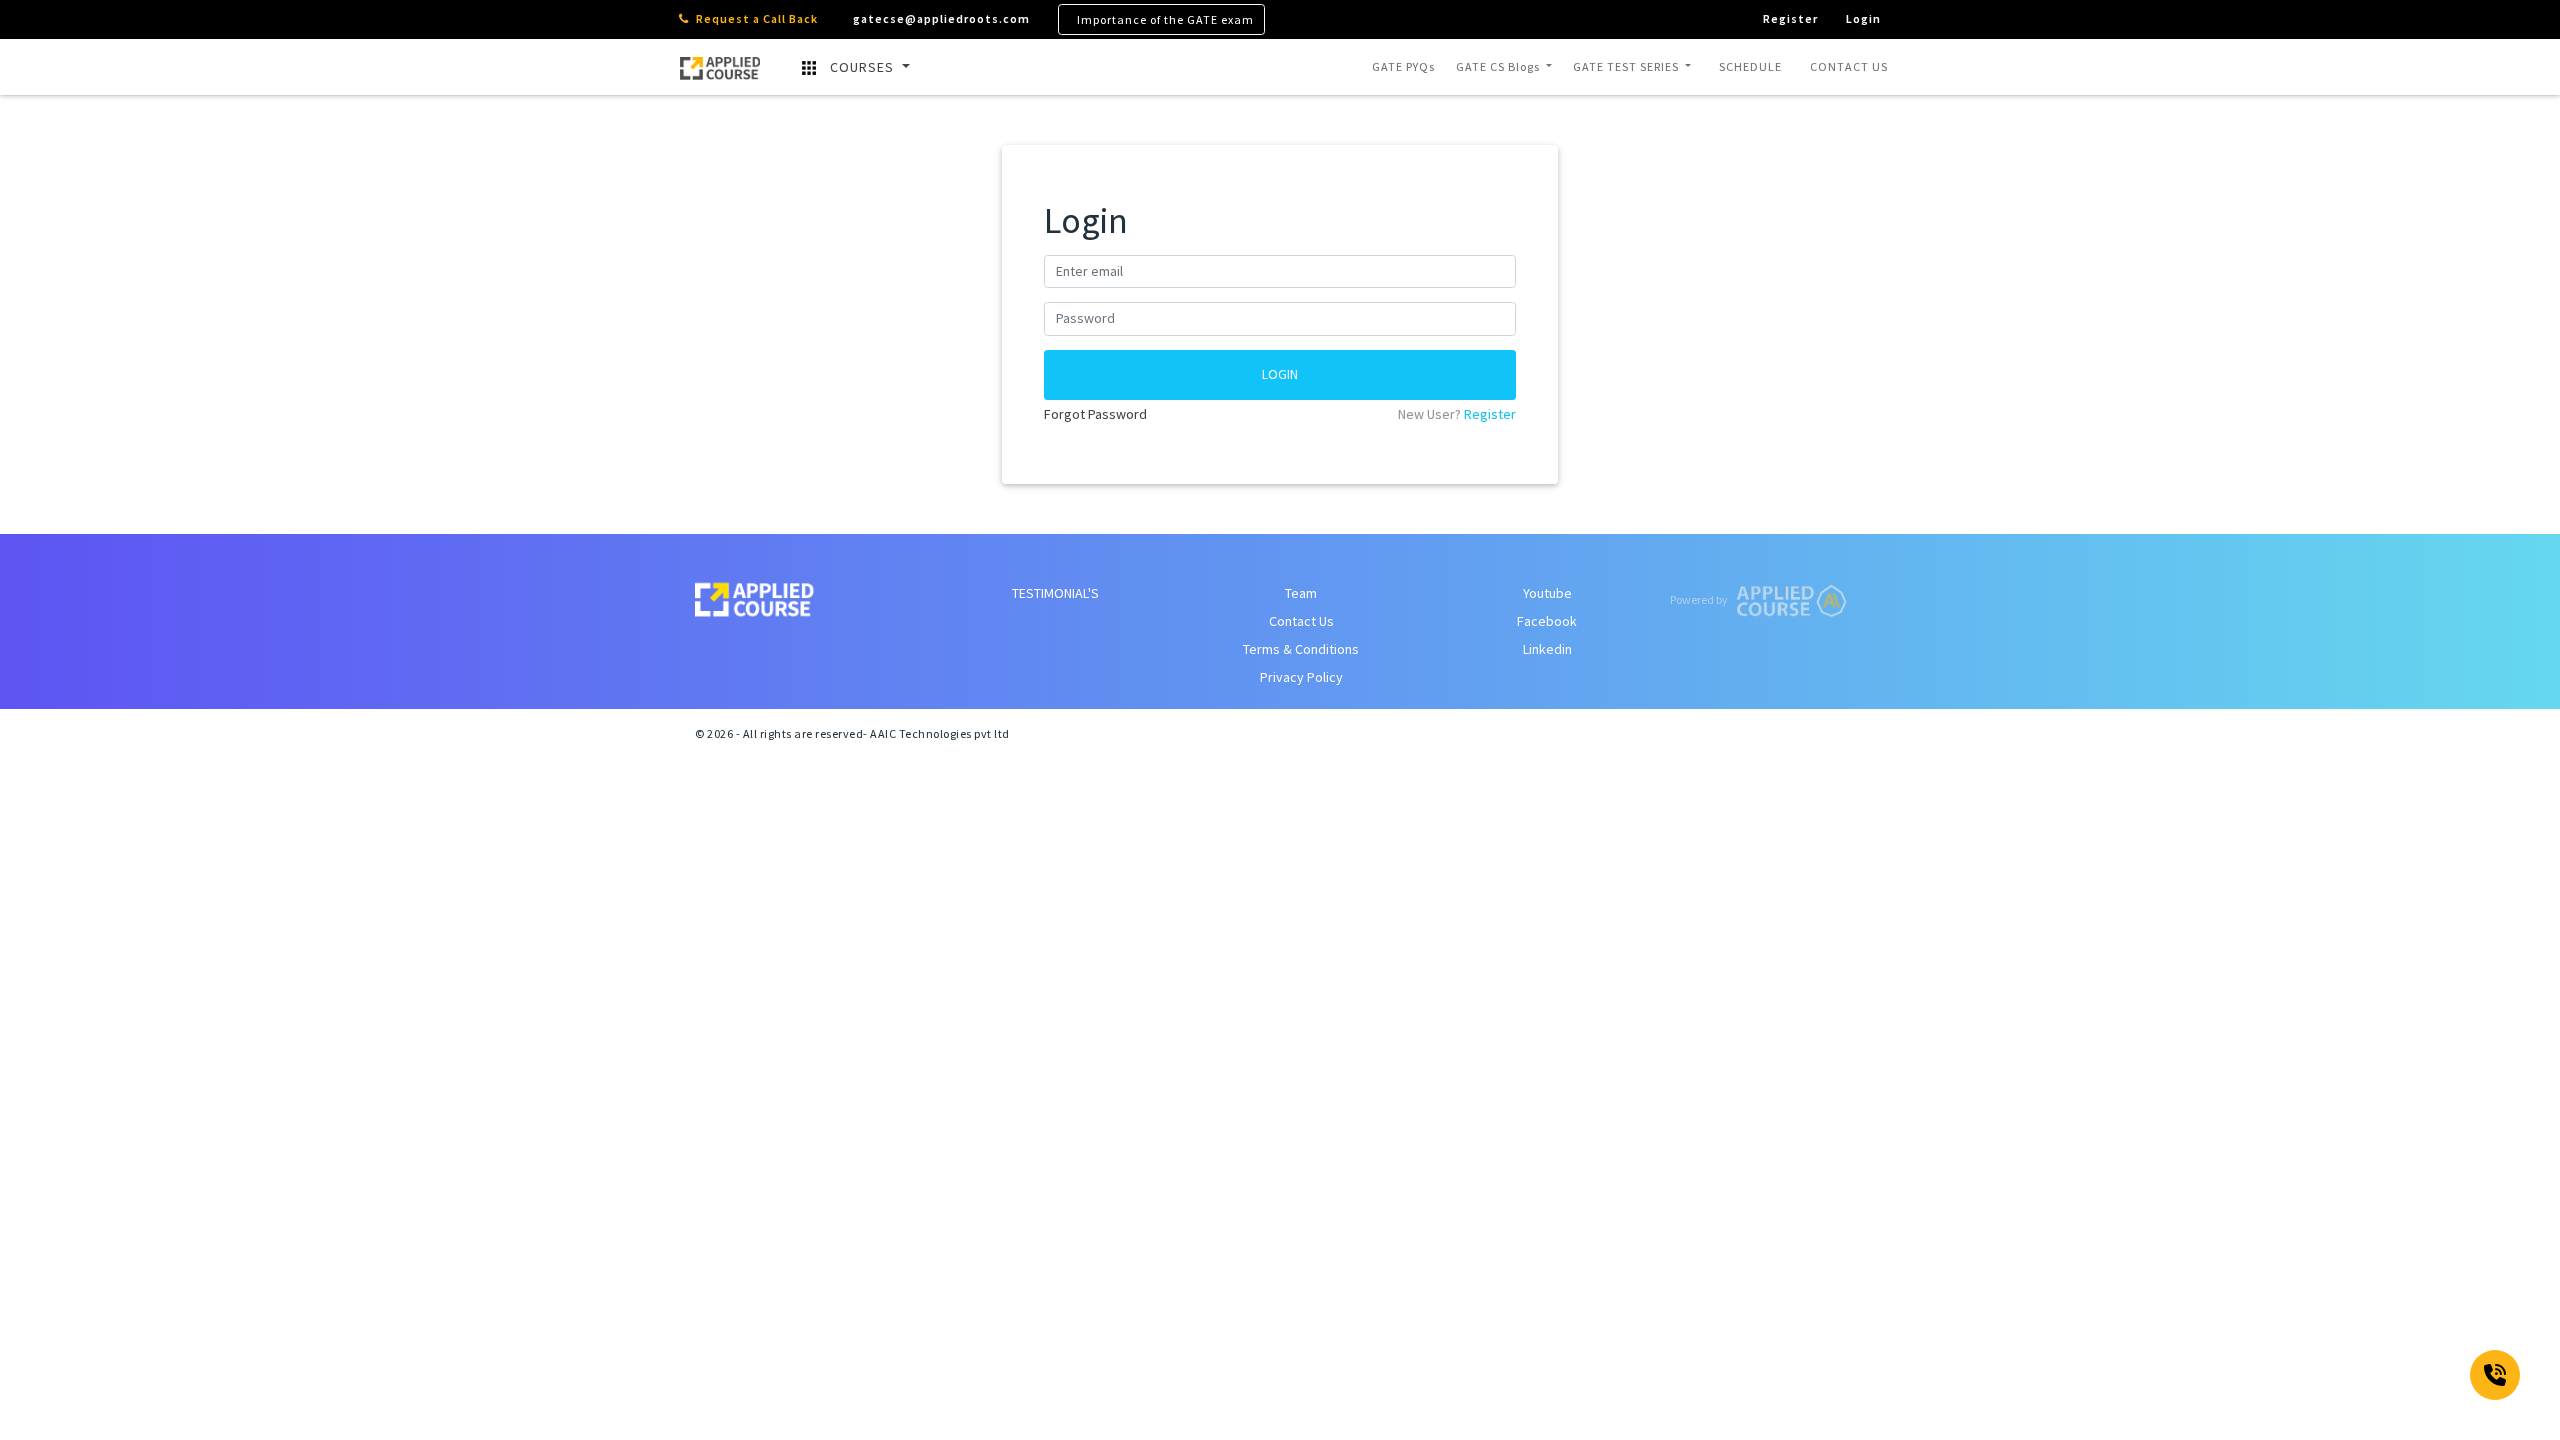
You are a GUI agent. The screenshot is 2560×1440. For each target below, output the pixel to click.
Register (1490, 414)
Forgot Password (1095, 414)
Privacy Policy (1301, 677)
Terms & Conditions (1301, 649)
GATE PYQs (1403, 66)
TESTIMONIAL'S (1055, 593)
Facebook (1547, 621)
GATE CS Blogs (1499, 66)
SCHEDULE (1750, 66)
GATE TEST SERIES (1627, 66)
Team (1301, 593)
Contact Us (1301, 621)
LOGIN (1280, 374)
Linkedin (1547, 649)
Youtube (1547, 593)
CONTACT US (1849, 66)
